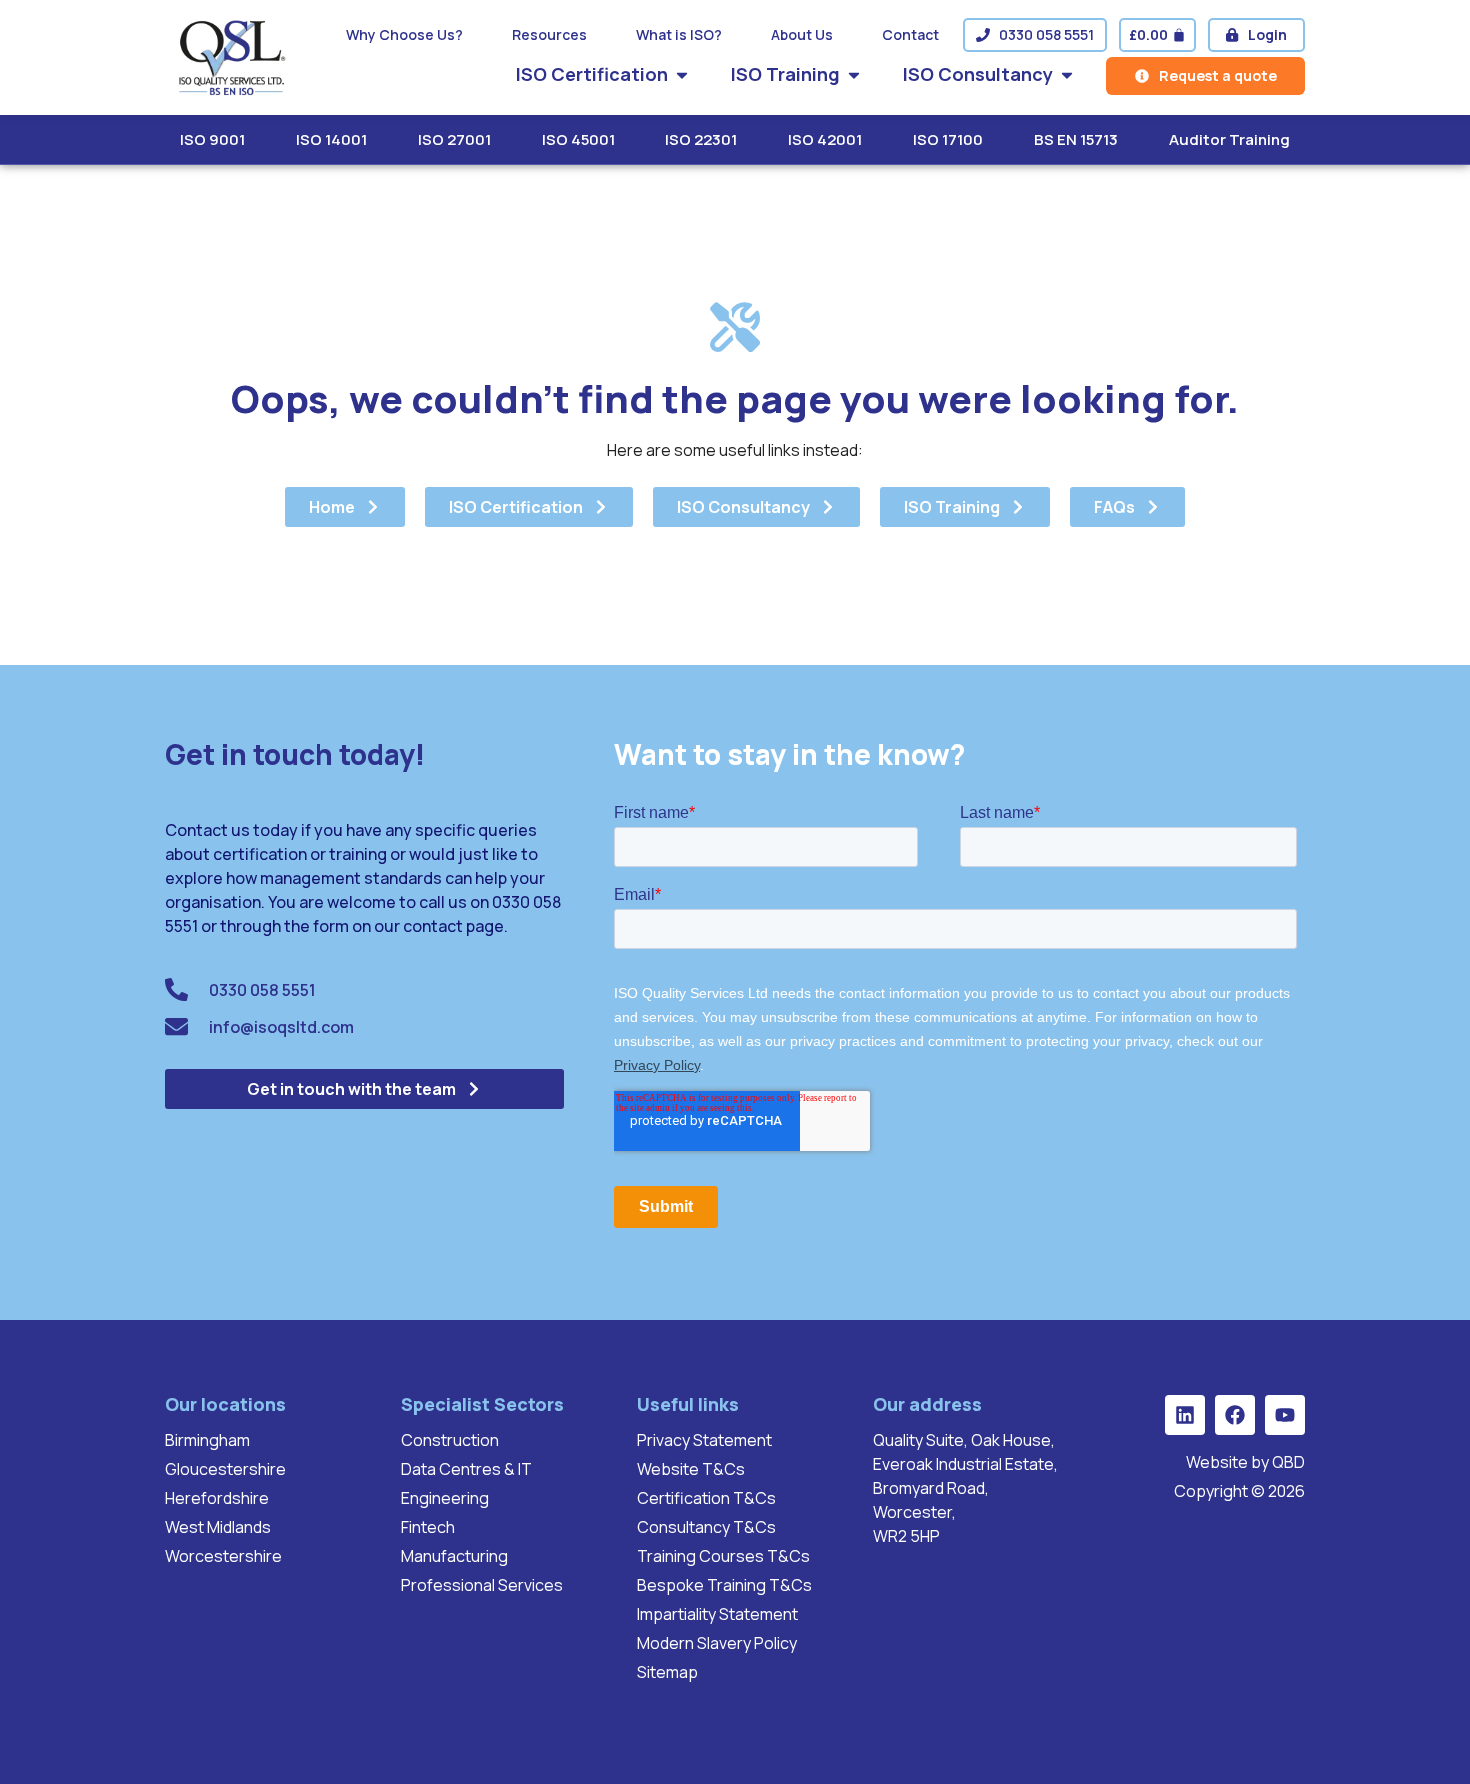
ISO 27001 (454, 139)
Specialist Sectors (482, 1404)
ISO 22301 (701, 139)
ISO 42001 (825, 139)
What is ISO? (679, 34)
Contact (910, 34)
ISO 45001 (578, 139)
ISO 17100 (948, 139)
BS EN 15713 (1076, 139)
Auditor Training (1229, 139)
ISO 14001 (331, 139)
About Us (802, 34)
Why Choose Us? (404, 34)
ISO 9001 (212, 139)
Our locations (225, 1404)
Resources (549, 34)
